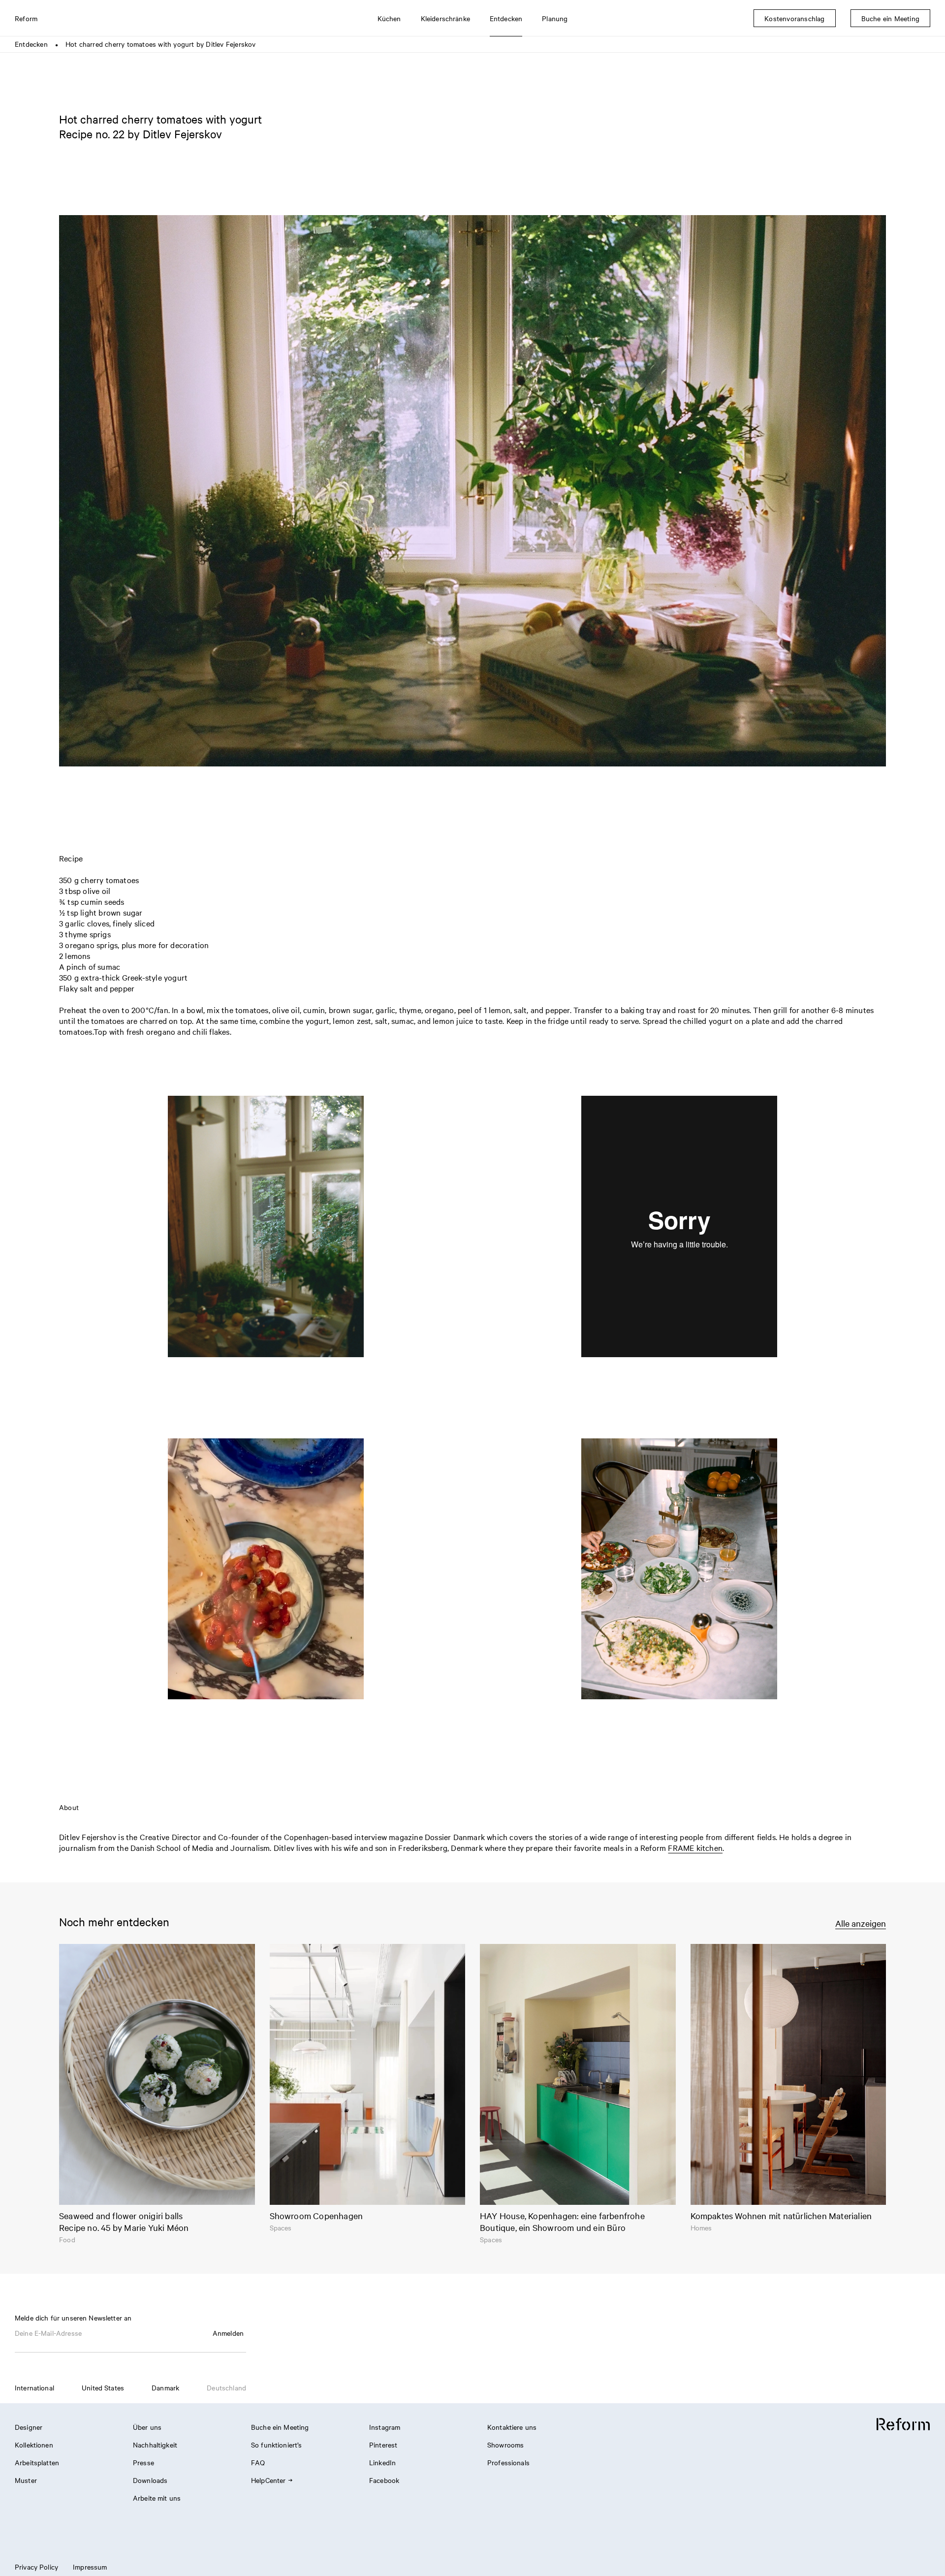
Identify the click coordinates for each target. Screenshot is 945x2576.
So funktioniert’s (277, 2445)
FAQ (258, 2462)
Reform (26, 18)
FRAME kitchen (695, 1847)
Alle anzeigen (861, 1923)
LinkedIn (382, 2462)
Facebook (384, 2480)
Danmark (165, 2387)
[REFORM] (903, 2425)
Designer (29, 2427)
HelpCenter (268, 2480)
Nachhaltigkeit (155, 2445)
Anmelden (228, 2333)
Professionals (508, 2462)
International (34, 2387)
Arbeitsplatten (37, 2462)
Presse (143, 2462)
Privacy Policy (36, 2567)
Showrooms (505, 2445)
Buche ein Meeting (280, 2427)
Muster (26, 2480)
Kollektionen (34, 2445)
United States (103, 2387)
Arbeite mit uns (157, 2498)
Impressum (90, 2567)
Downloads (150, 2480)
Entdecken (31, 44)
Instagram (385, 2427)
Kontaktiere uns (512, 2427)
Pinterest (383, 2445)
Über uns (147, 2427)
